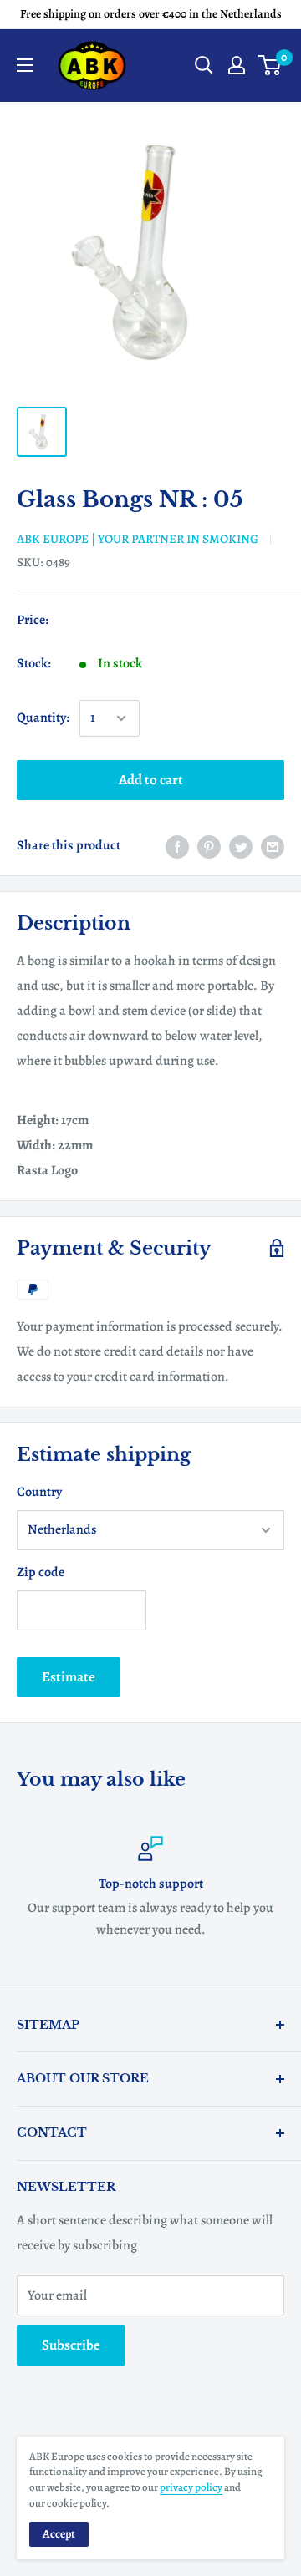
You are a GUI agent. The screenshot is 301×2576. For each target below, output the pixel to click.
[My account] (237, 65)
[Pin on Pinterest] (209, 846)
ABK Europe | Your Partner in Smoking (138, 539)
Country (39, 1492)
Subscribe (71, 2345)
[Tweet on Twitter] (241, 846)
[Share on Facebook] (177, 846)
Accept (59, 2534)
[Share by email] (273, 846)
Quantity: (43, 718)
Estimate (69, 1677)
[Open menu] (25, 65)
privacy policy (191, 2487)
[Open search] (204, 65)
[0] (270, 65)
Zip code (41, 1572)
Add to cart (151, 780)
